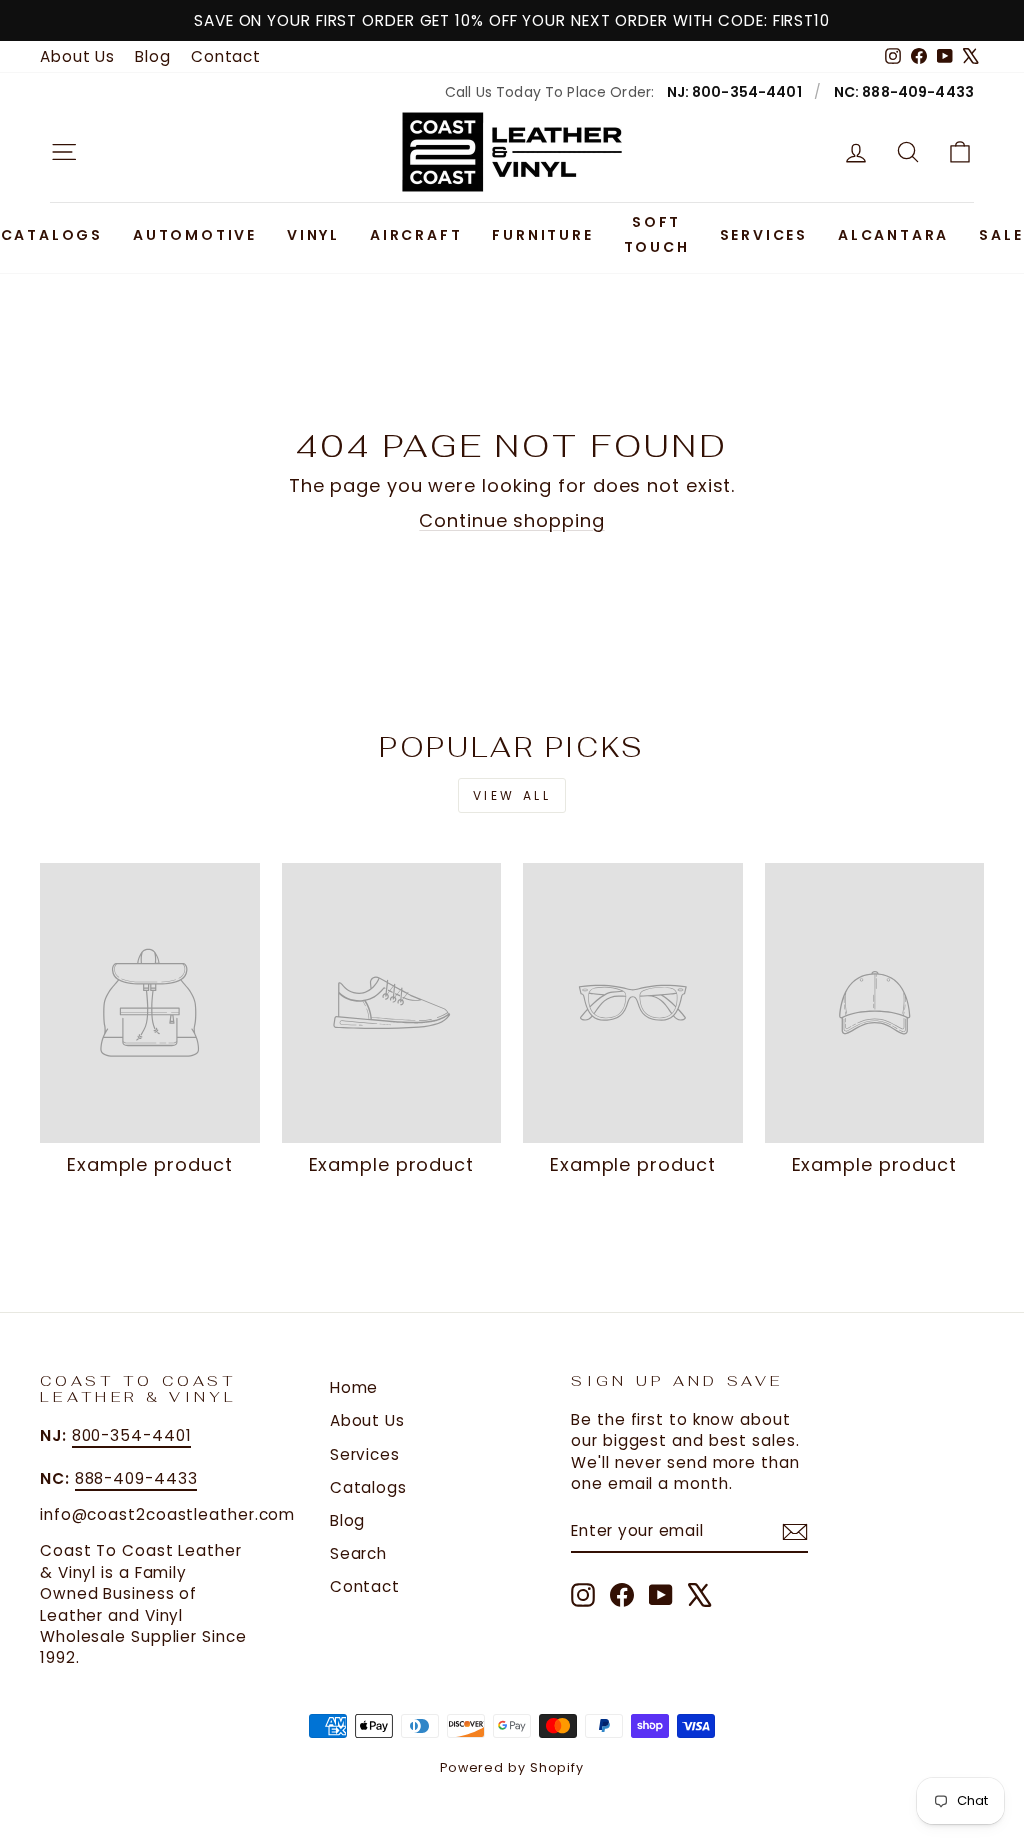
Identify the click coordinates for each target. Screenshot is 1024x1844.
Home (354, 1387)
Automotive (195, 235)
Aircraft (416, 235)
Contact (226, 56)
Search (358, 1553)
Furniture (542, 235)
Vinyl (313, 235)
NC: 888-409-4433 (904, 92)
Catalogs (52, 235)
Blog (153, 56)
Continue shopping (511, 520)
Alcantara (893, 235)
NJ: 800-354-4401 (734, 92)
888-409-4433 (136, 1478)
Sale (1001, 235)
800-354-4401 (132, 1435)
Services (764, 235)
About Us (77, 56)
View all (512, 795)
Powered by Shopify (512, 1767)
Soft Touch (657, 234)
